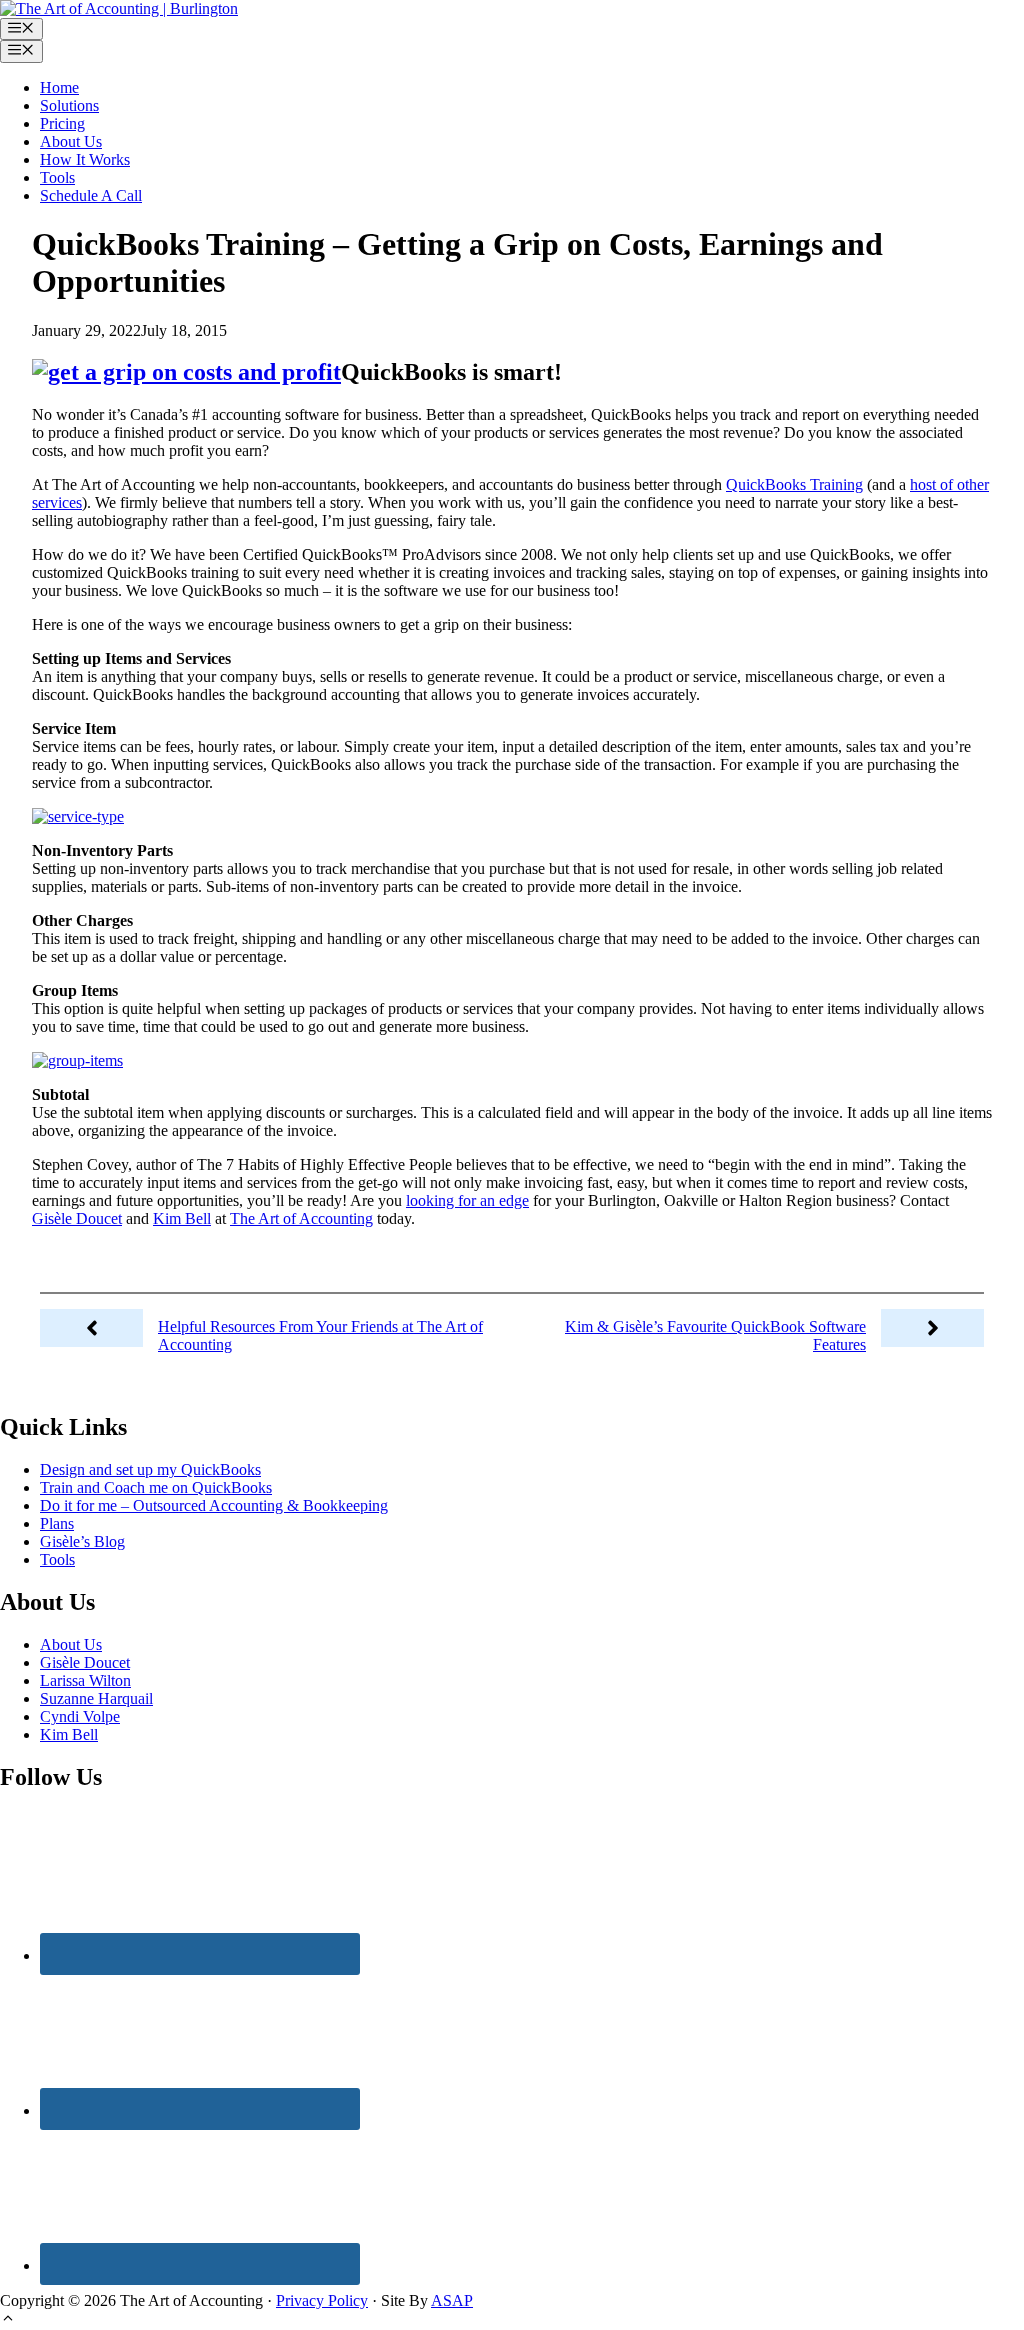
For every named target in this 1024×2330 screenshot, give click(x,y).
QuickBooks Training (794, 484)
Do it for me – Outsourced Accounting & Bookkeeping (214, 1505)
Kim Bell (182, 1218)
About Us (71, 141)
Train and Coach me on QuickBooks (156, 1487)
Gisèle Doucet (77, 1218)
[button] (8, 2320)
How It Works (85, 159)
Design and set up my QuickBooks (150, 1469)
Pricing (62, 123)
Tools (57, 177)
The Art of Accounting (301, 1218)
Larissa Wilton (85, 1680)
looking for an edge (467, 1200)
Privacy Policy (322, 2300)
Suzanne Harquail (96, 1698)
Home (59, 87)
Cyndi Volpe (80, 1716)
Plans (57, 1523)
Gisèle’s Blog (82, 1541)
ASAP (452, 2300)
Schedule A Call (91, 195)
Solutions (69, 105)
